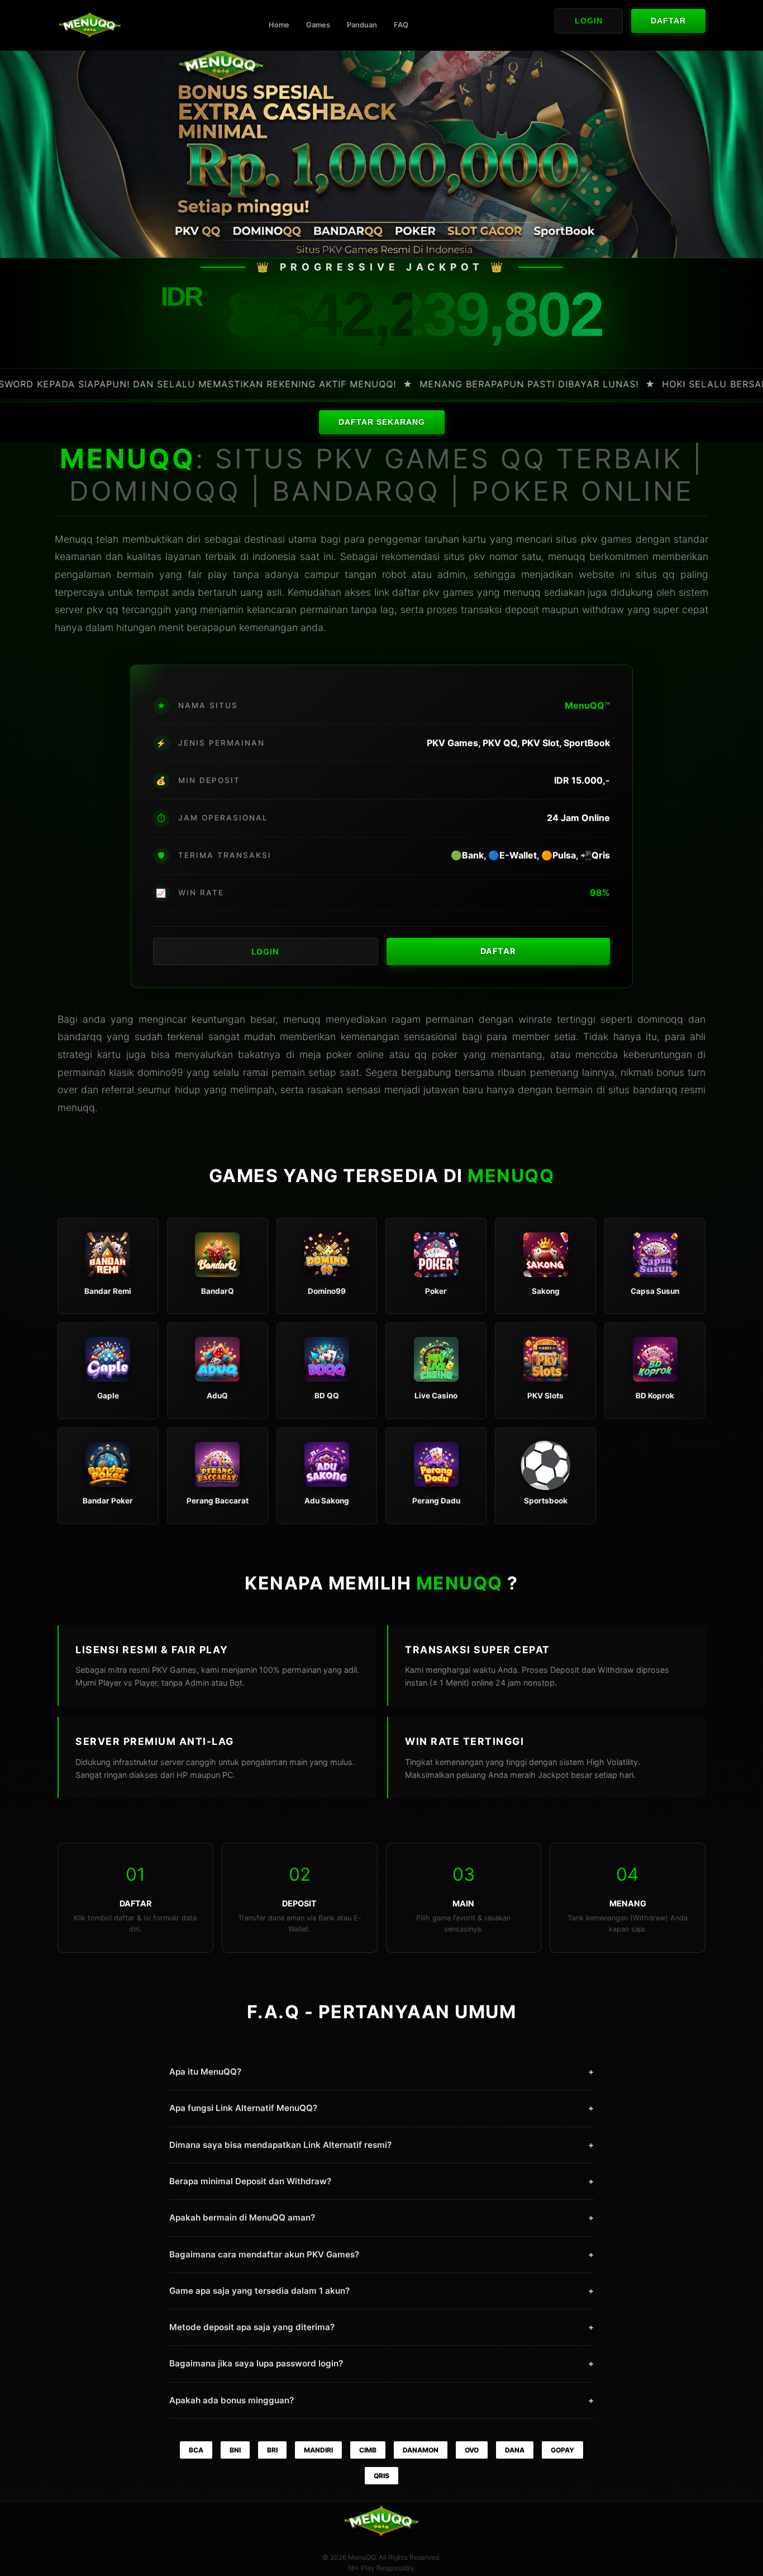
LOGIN (265, 952)
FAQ (401, 25)
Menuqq (74, 539)
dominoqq (660, 1019)
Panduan (362, 25)
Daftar (668, 21)
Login (589, 21)
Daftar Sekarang (382, 422)
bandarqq (655, 1090)
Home (279, 25)
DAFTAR (498, 951)
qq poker (436, 1054)
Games (318, 25)
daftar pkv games (433, 592)
